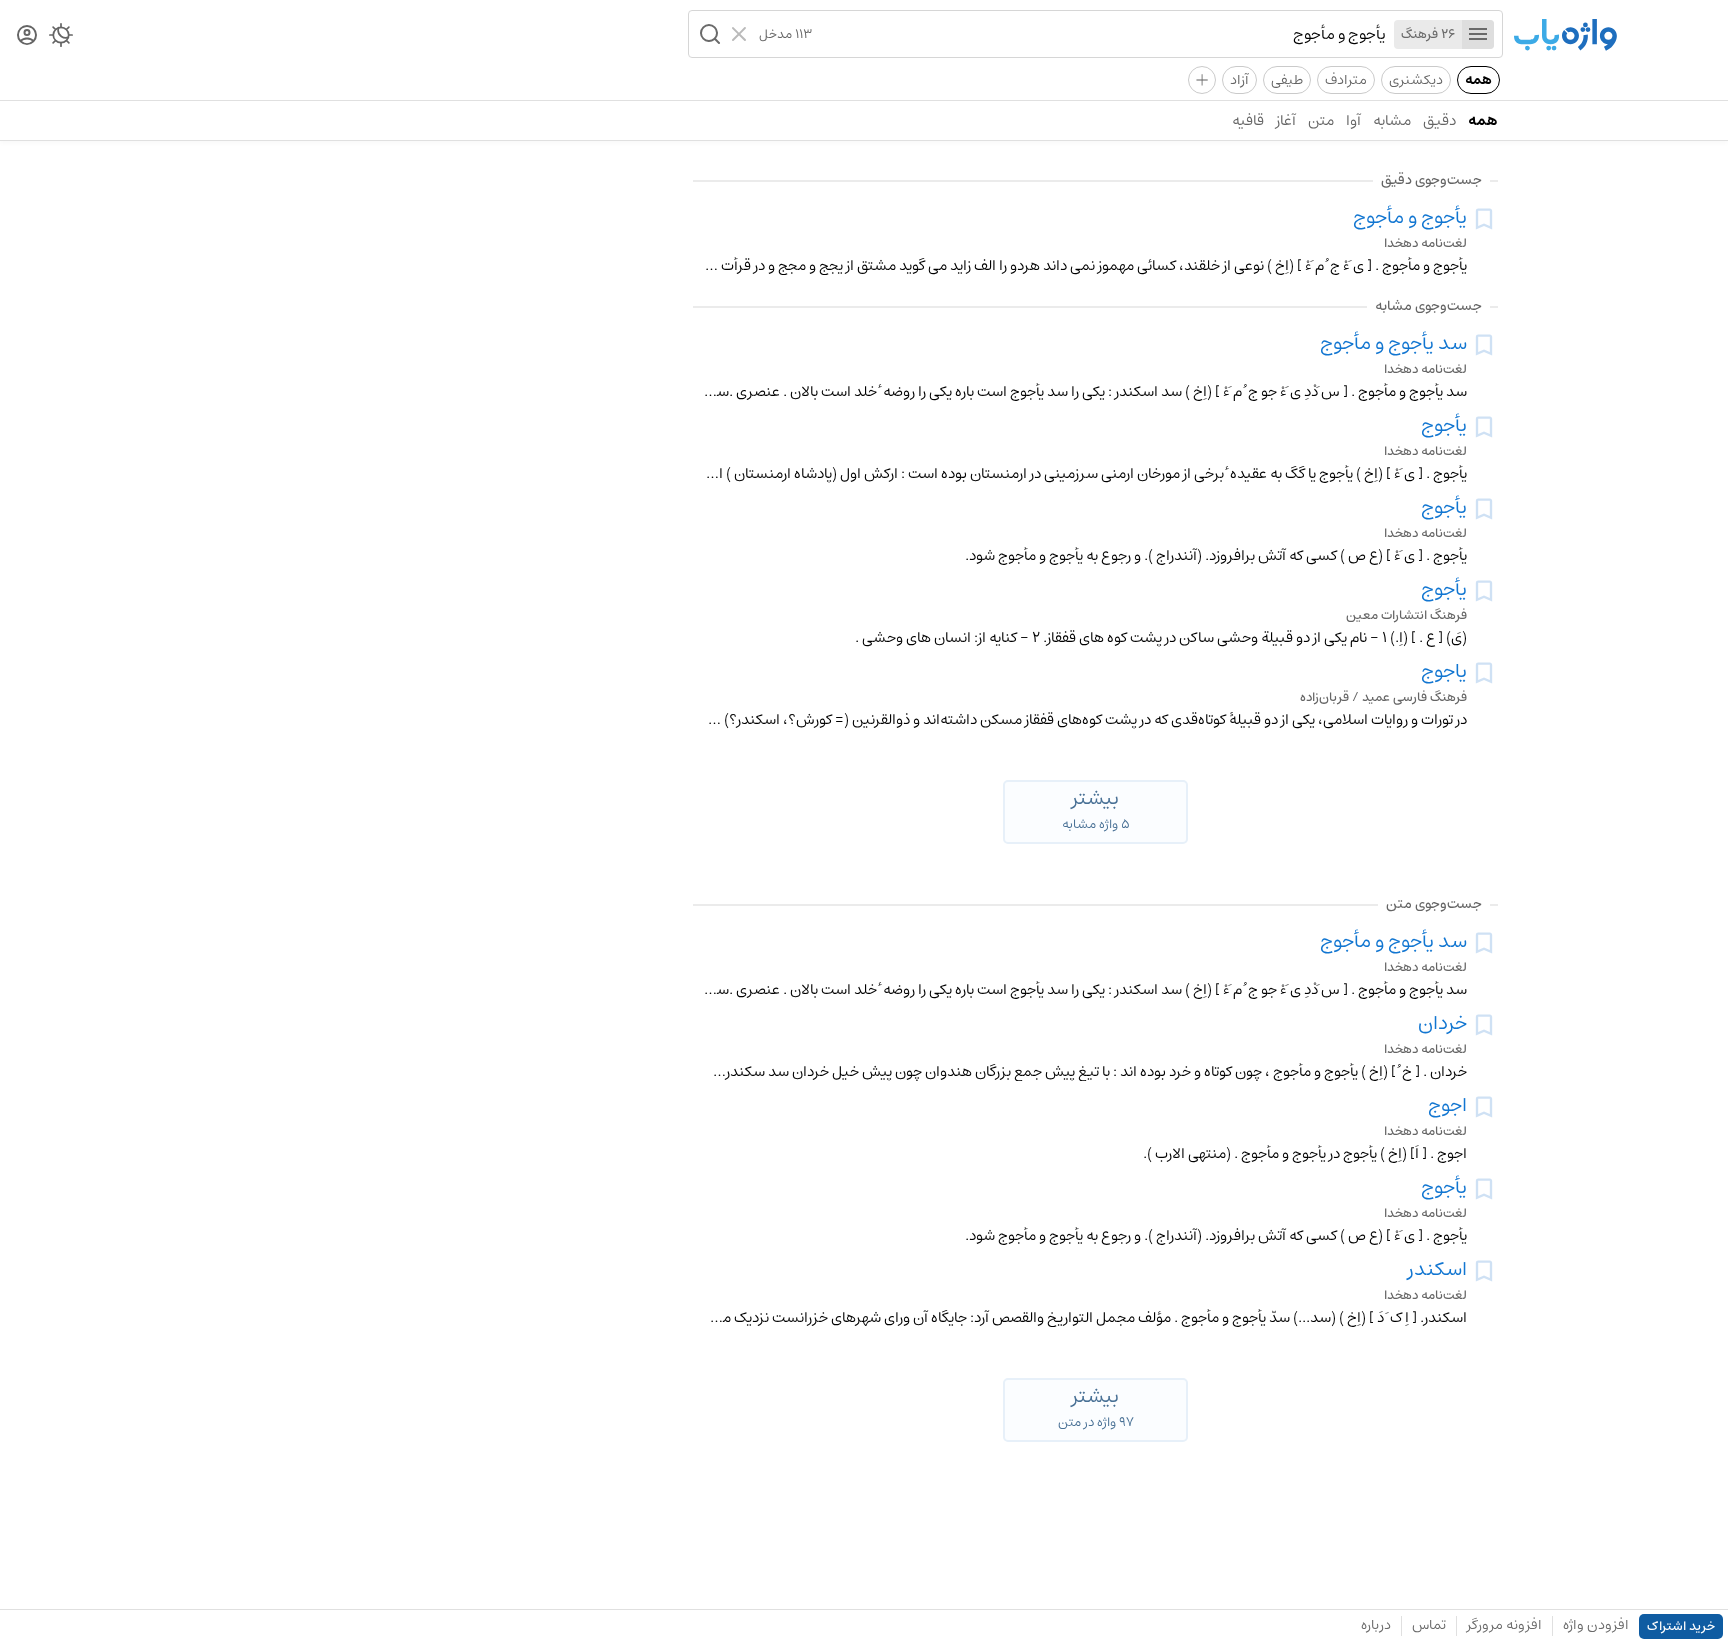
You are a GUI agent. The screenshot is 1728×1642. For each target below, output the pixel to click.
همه (1478, 80)
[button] (708, 34)
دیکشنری (1416, 80)
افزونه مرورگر (1504, 1625)
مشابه (1392, 120)
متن (1321, 120)
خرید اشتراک (1681, 1626)
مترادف (1346, 80)
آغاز (1286, 120)
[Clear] (741, 34)
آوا (1353, 120)
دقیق (1439, 120)
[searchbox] (1099, 34)
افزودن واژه (1596, 1625)
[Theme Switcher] (61, 39)
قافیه (1248, 120)
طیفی (1287, 80)
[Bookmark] (1484, 219)
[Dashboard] (27, 36)
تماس (1429, 1625)
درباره (1376, 1625)
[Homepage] (1565, 36)
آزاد (1239, 80)
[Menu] (1478, 34)
